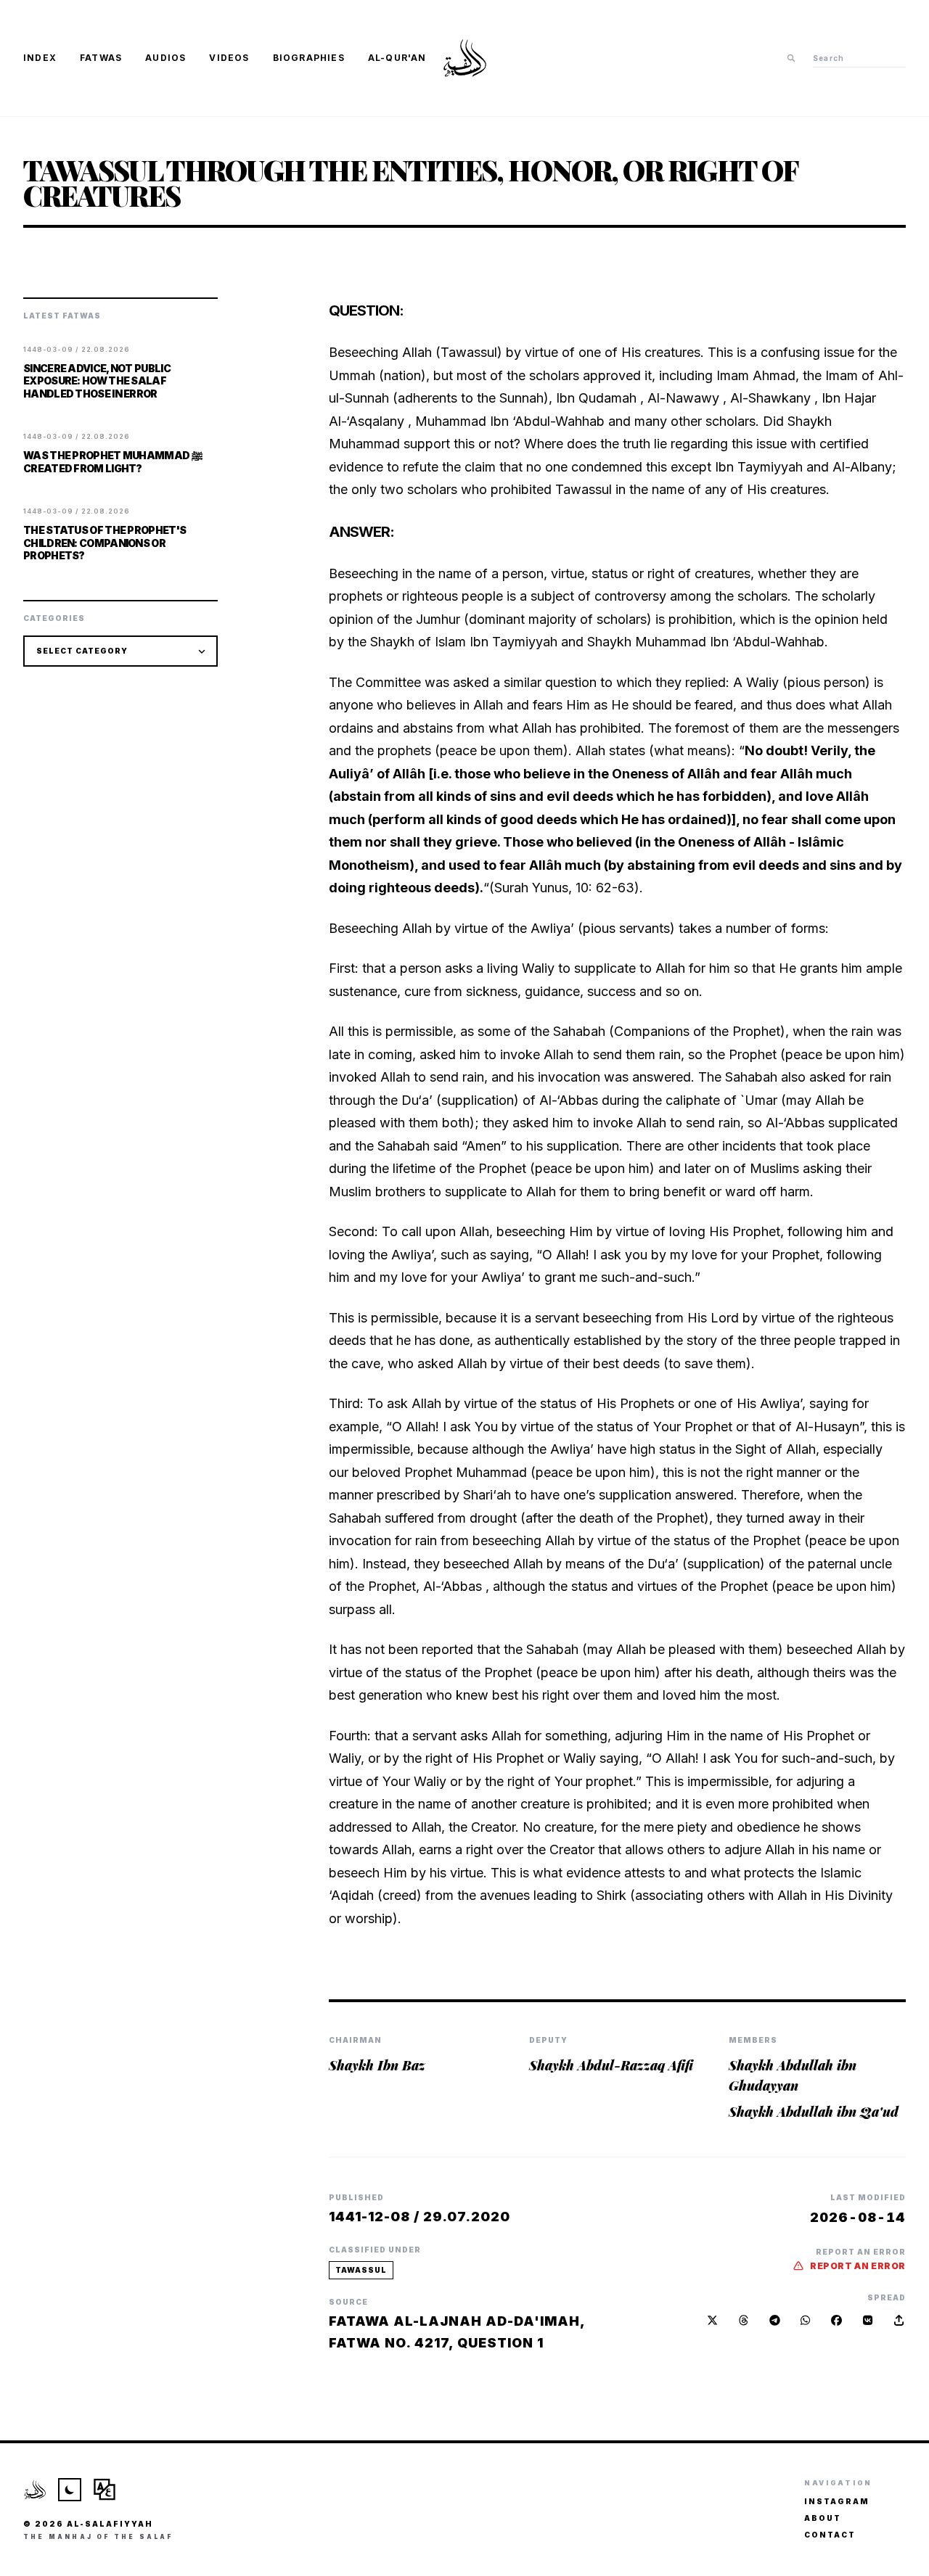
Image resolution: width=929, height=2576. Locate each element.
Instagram (837, 2501)
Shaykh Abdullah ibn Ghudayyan (793, 2075)
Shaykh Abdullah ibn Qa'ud (814, 2112)
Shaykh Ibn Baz (377, 2065)
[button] (899, 2320)
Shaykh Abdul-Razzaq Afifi (611, 2065)
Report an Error (858, 2266)
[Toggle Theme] (70, 2490)
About (823, 2518)
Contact (830, 2535)
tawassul (361, 2270)
